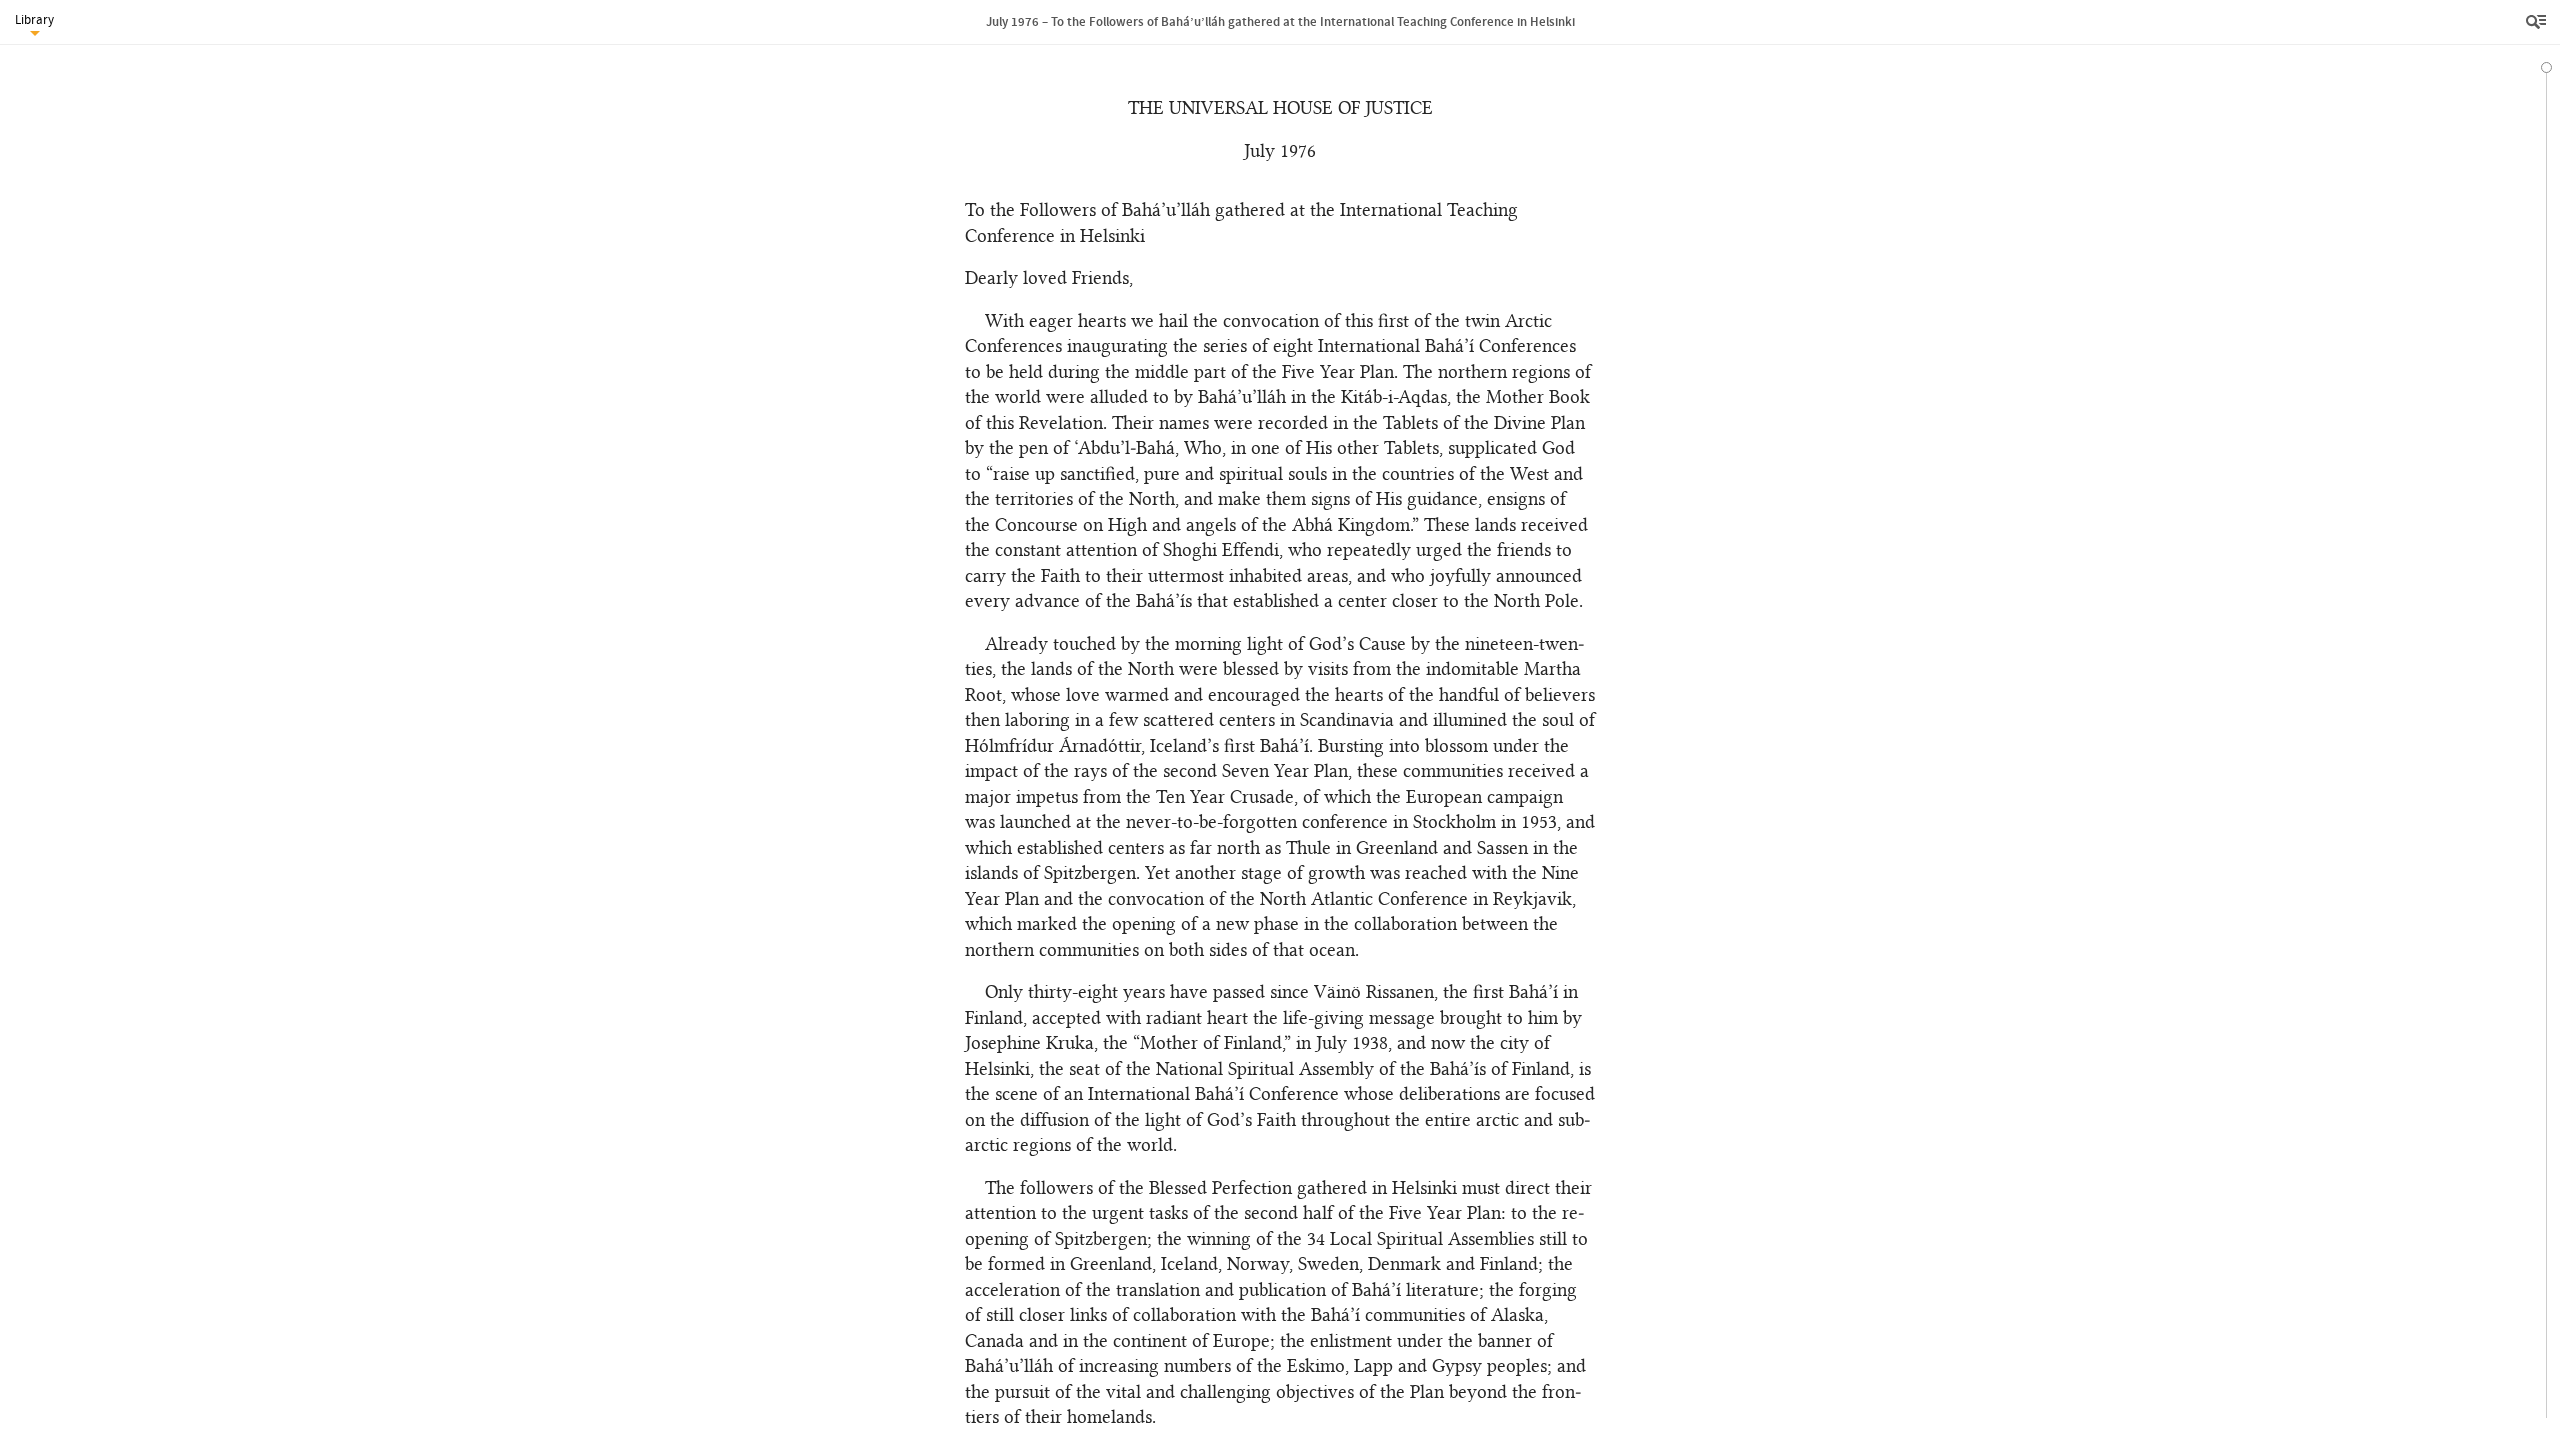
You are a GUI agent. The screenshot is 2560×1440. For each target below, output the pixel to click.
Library (34, 19)
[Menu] (2538, 22)
